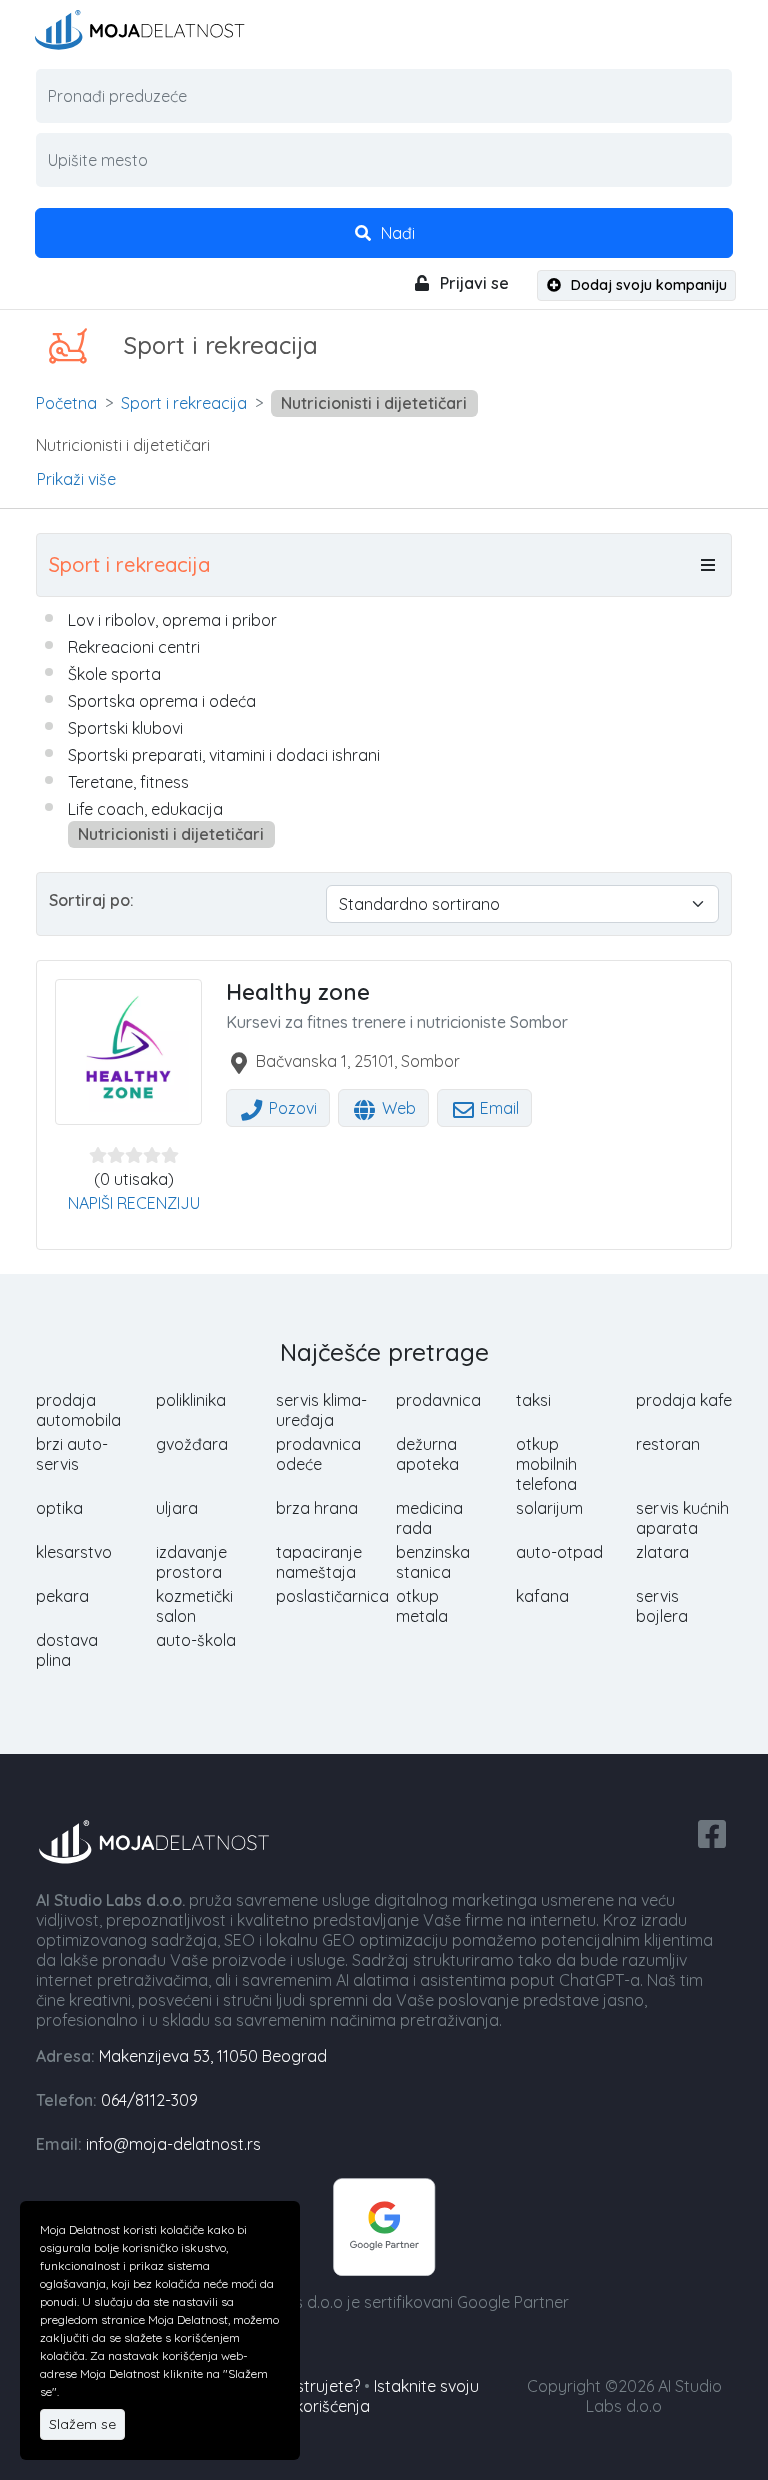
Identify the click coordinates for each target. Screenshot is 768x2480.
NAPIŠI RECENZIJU (134, 1203)
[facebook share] (712, 1832)
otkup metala (422, 1606)
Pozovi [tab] (291, 1108)
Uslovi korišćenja (309, 2406)
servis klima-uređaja (321, 1410)
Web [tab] (397, 1108)
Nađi (396, 233)
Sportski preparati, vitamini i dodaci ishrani (224, 755)
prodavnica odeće (318, 1454)
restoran (668, 1444)
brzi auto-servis (72, 1454)
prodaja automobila (78, 1410)
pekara (62, 1596)
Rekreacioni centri (134, 647)
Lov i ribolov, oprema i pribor (172, 620)
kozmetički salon (194, 1606)
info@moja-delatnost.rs (173, 2144)
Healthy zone (298, 992)
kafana (542, 1596)
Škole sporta (114, 674)
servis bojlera (662, 1606)
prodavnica (438, 1400)
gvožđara (192, 1444)
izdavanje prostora (191, 1562)
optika (59, 1508)
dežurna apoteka (427, 1454)
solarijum (549, 1508)
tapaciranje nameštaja (319, 1562)
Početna (66, 403)
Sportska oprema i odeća (162, 701)
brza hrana (317, 1508)
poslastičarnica (332, 1596)
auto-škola (196, 1640)
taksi (533, 1400)
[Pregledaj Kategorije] (708, 565)
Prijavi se (472, 283)
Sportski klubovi (125, 728)
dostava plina (67, 1650)
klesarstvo (74, 1552)
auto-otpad (559, 1552)
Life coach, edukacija (145, 809)
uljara (177, 1508)
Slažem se (82, 2424)
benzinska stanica (433, 1562)
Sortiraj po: (91, 900)
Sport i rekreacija (184, 403)
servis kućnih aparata (682, 1518)
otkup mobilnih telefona (546, 1464)
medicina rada (429, 1518)
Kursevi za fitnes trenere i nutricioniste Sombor (397, 1022)
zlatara (662, 1552)
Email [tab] (497, 1108)
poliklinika (191, 1400)
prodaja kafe (684, 1400)
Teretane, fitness (128, 782)
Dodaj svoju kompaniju (647, 285)
